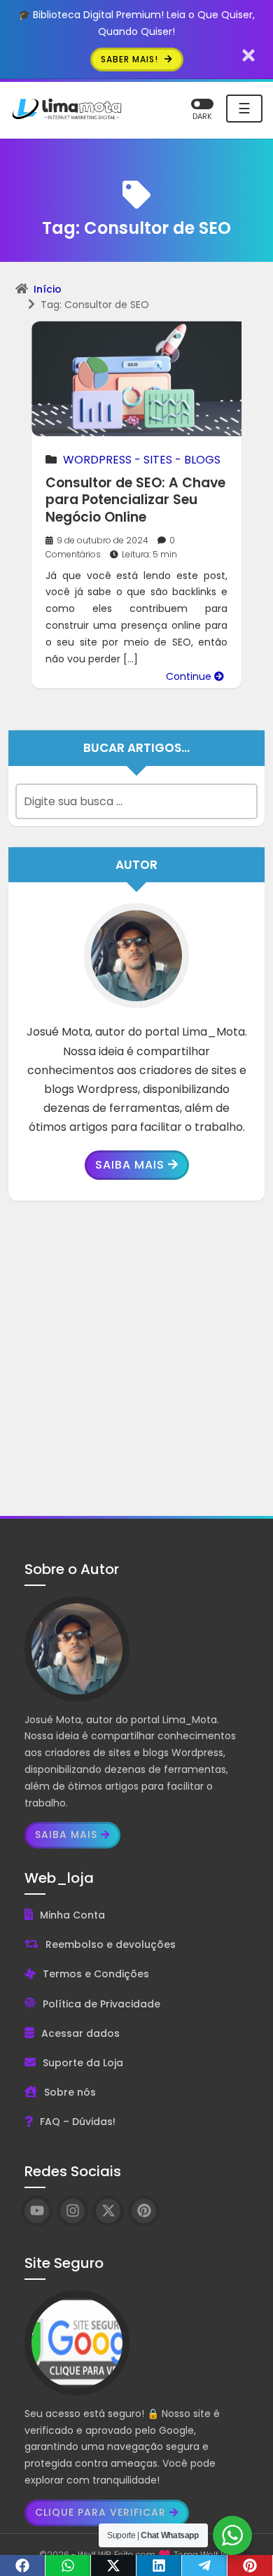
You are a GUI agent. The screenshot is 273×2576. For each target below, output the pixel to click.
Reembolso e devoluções (111, 1944)
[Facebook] (23, 2565)
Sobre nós (70, 2092)
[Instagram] (72, 2211)
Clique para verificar (100, 2512)
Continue (190, 676)
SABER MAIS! (131, 59)
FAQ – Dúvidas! (78, 2122)
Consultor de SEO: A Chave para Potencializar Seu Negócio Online (135, 500)
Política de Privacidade (101, 2004)
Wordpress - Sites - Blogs (142, 460)
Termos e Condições (96, 1974)
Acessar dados (80, 2033)
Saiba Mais (130, 1165)
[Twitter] (114, 2565)
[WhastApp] (68, 2565)
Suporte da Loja (83, 2063)
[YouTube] (37, 2211)
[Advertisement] (136, 1358)
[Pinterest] (250, 2565)
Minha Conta (72, 1915)
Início (48, 289)
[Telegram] (205, 2565)
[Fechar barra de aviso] (249, 55)
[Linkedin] (159, 2565)
